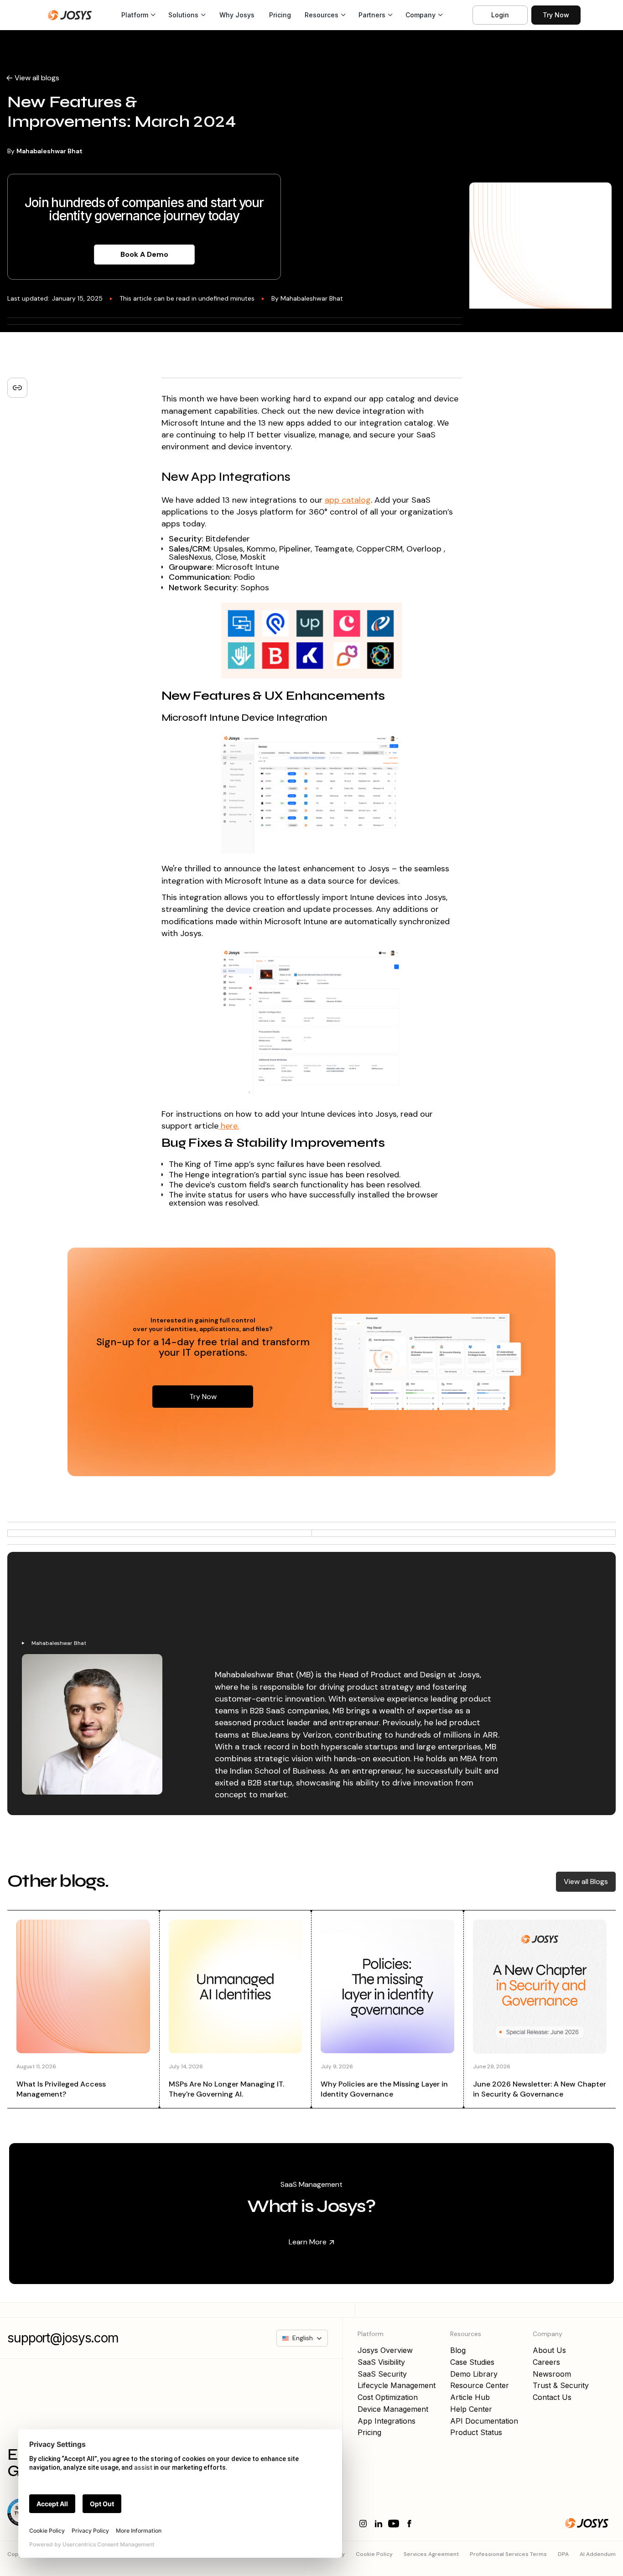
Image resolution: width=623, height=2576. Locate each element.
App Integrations (387, 2421)
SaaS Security (382, 2374)
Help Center (471, 2409)
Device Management (393, 2409)
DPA (563, 2554)
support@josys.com (63, 2338)
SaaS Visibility (381, 2362)
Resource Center (480, 2385)
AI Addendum (598, 2554)
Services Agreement (431, 2554)
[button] (138, 15)
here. (229, 1126)
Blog (458, 2350)
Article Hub (470, 2397)
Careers (546, 2362)
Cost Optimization (388, 2397)
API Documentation (484, 2421)
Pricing (280, 15)
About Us (549, 2350)
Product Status (476, 2432)
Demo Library (474, 2374)
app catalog (348, 500)
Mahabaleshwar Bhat (49, 151)
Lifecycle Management (397, 2385)
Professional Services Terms (508, 2554)
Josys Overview (385, 2350)
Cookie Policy (374, 2554)
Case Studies (472, 2362)
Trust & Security (561, 2385)
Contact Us (552, 2397)
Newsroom (552, 2374)
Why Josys (237, 15)
